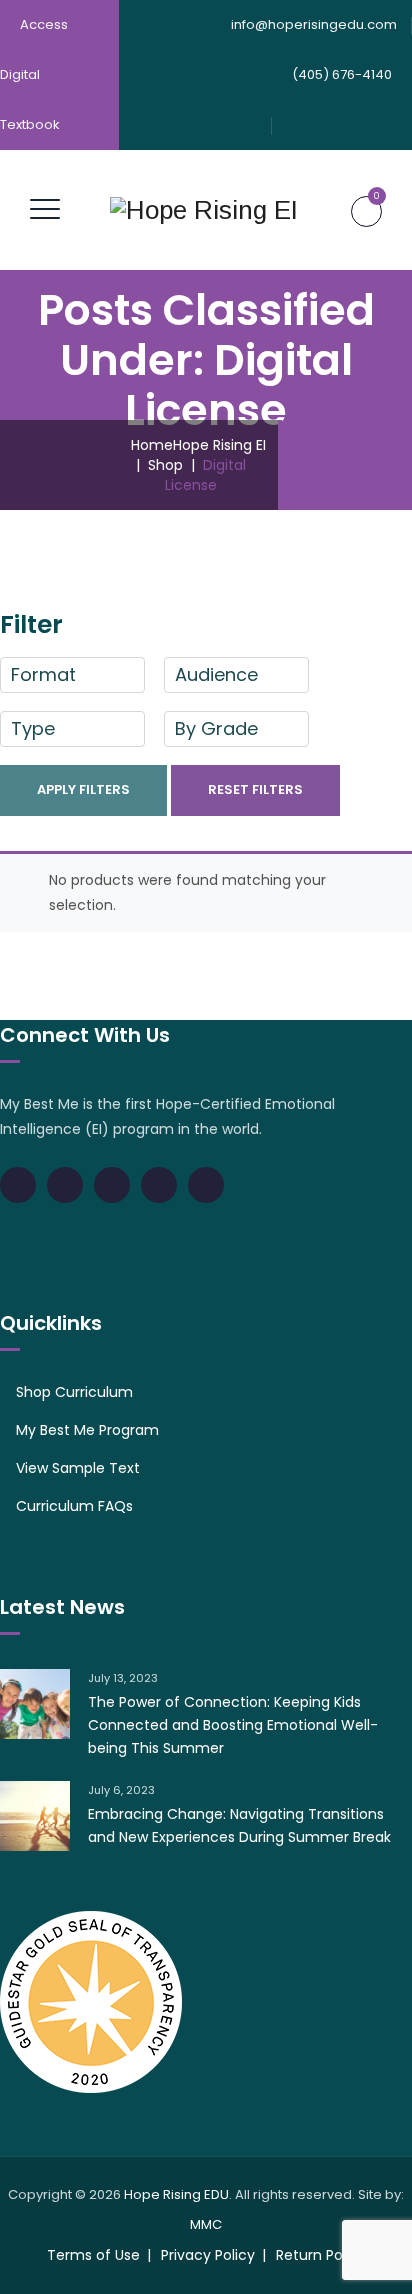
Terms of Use (93, 2255)
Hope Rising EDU (176, 2194)
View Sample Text (78, 1468)
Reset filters (255, 789)
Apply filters (83, 789)
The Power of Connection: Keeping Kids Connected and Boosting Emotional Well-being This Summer (233, 1725)
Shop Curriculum (74, 1392)
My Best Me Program (87, 1430)
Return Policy (321, 2255)
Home (194, 445)
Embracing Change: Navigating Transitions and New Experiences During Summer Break (239, 1825)
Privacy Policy (208, 2255)
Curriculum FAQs (74, 1506)
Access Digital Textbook (34, 74)
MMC (206, 2224)
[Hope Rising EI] (204, 210)
